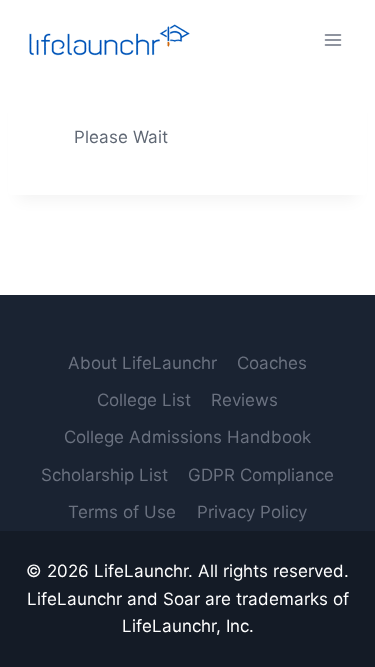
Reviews (244, 400)
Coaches (272, 363)
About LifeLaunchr (142, 363)
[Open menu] (332, 39)
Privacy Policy (252, 512)
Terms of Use (122, 512)
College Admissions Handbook (187, 437)
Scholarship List (104, 475)
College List (144, 400)
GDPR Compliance (261, 475)
